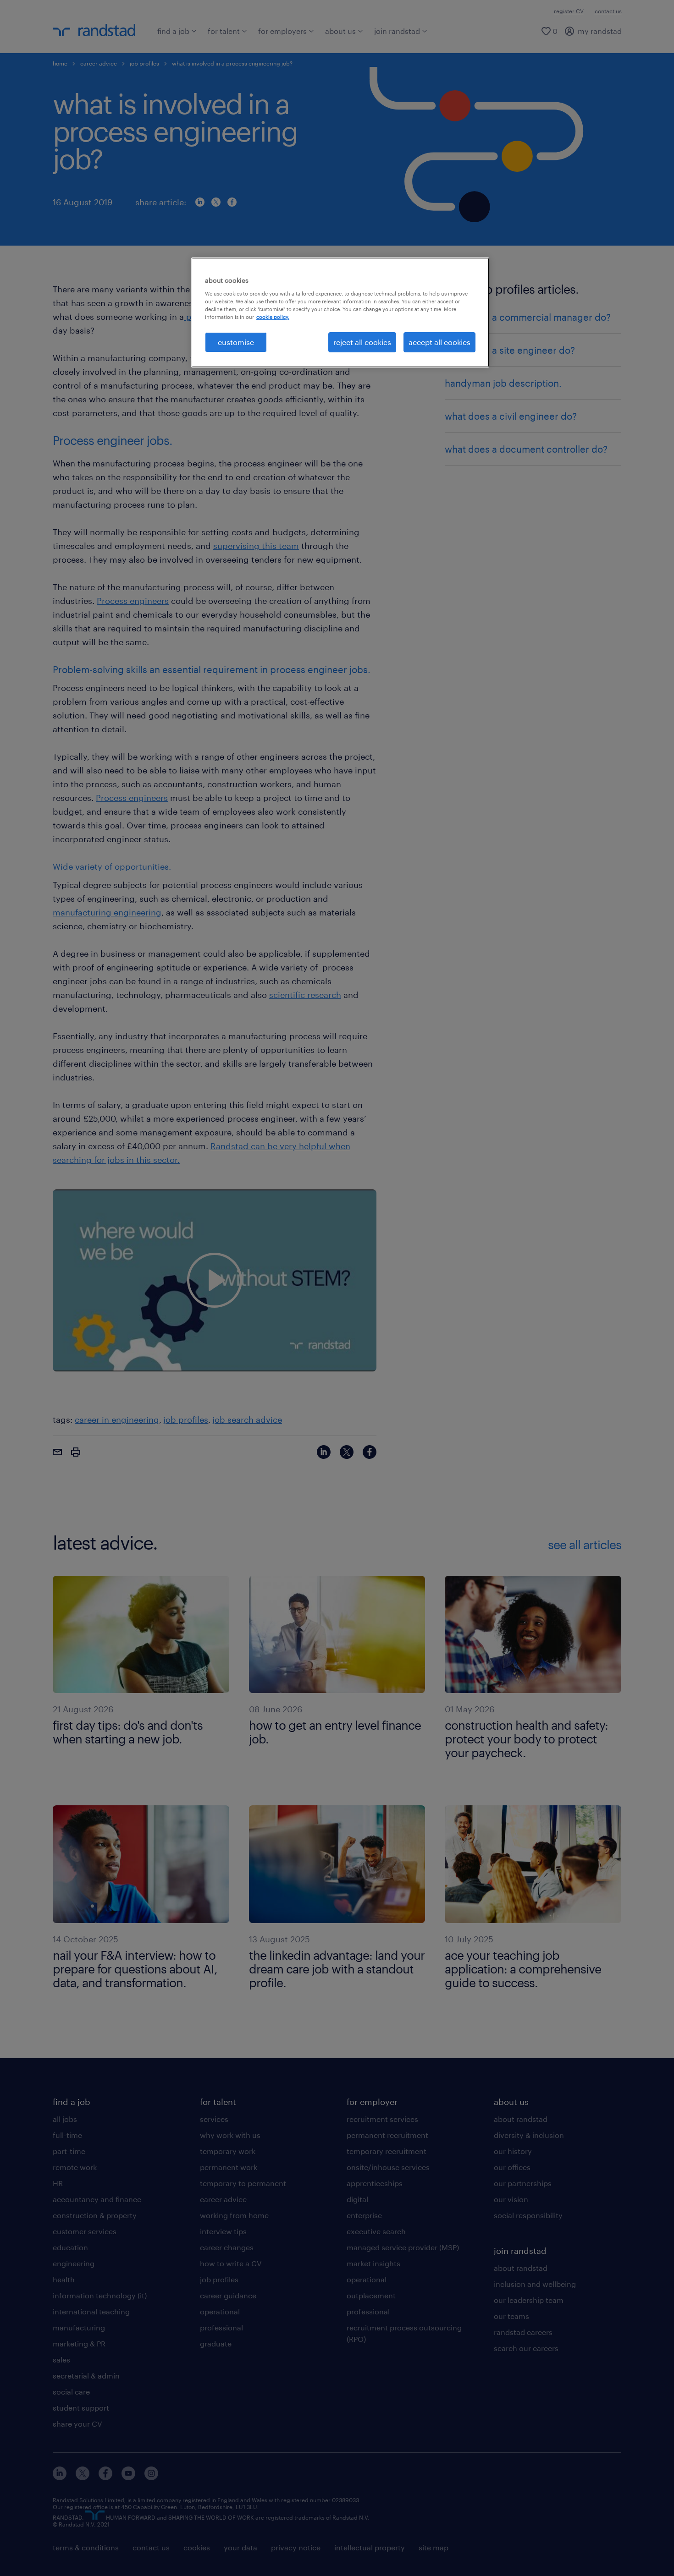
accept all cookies (439, 342)
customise (236, 342)
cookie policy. (273, 317)
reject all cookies (362, 342)
